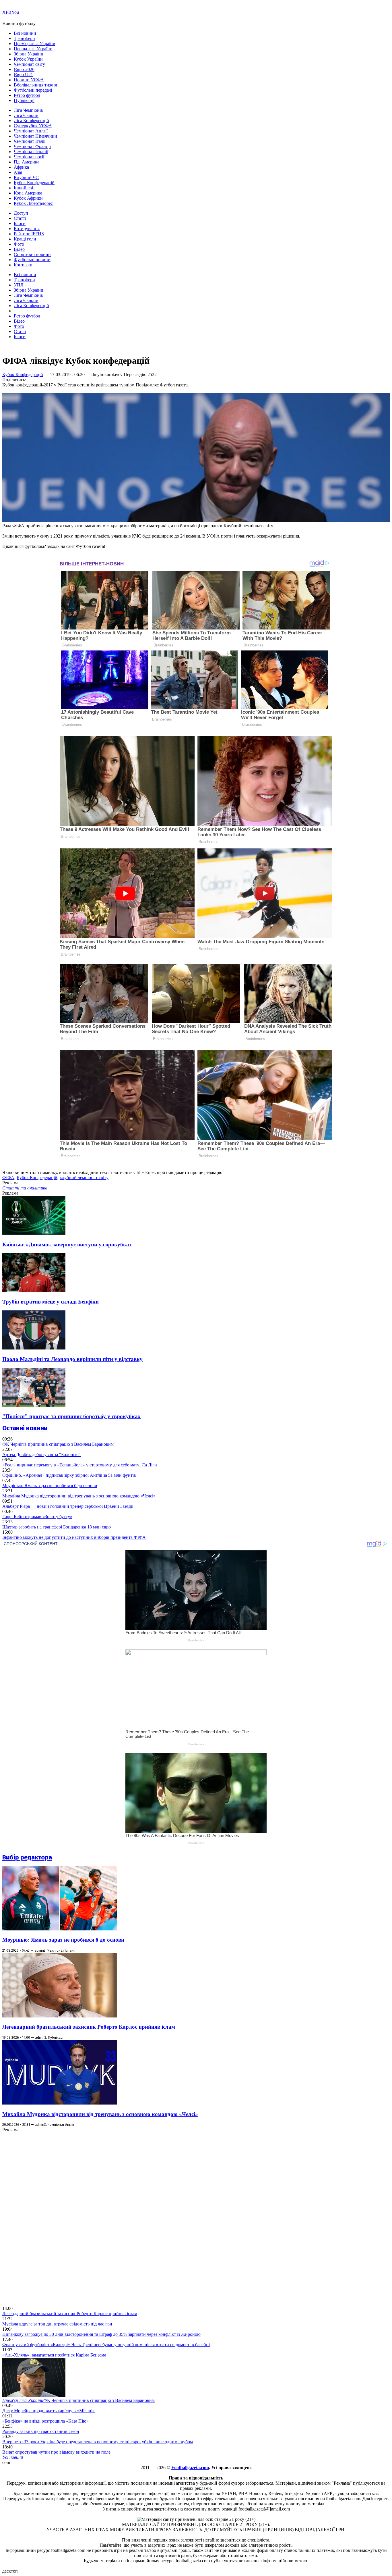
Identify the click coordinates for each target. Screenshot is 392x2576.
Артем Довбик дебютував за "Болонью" (41, 1454)
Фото (19, 244)
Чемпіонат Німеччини (35, 136)
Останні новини (25, 1428)
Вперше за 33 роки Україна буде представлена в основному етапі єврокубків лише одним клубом (98, 2442)
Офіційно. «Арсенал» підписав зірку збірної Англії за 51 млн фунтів (69, 1475)
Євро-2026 (24, 69)
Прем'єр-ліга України (35, 44)
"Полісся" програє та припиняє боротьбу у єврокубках (71, 1416)
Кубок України (28, 59)
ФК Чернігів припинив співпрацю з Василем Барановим (58, 1444)
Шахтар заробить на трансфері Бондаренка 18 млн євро (57, 1527)
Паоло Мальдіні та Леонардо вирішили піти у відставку (72, 1359)
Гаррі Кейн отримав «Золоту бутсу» (37, 1517)
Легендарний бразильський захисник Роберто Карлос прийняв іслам (89, 2027)
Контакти (23, 265)
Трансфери (24, 38)
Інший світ (24, 188)
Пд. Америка (27, 162)
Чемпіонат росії (29, 157)
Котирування (27, 229)
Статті (20, 218)
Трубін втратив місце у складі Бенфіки (51, 1302)
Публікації (24, 100)
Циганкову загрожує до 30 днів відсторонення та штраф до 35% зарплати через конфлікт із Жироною (101, 2334)
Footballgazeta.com (190, 2468)
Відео (19, 249)
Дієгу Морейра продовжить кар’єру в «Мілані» (48, 2411)
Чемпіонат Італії (30, 141)
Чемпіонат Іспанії (31, 152)
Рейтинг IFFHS (29, 234)
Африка (21, 167)
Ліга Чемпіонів (28, 110)
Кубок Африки (28, 198)
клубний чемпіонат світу (84, 1178)
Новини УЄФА (29, 80)
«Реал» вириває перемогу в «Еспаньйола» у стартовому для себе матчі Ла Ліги (80, 1465)
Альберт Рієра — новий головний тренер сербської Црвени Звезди (68, 1506)
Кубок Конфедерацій (34, 183)
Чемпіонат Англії (31, 131)
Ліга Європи (26, 115)
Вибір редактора (27, 1857)
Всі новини (25, 33)
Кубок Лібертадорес (33, 203)
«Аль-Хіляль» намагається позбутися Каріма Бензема (54, 2355)
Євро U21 (23, 75)
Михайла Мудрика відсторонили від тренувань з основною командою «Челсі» (79, 1496)
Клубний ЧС (26, 177)
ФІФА (8, 1178)
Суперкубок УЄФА (33, 126)
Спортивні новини (32, 254)
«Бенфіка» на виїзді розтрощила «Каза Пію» (45, 2421)
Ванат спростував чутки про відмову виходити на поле (56, 2452)
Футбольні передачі (33, 90)
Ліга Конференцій (31, 121)
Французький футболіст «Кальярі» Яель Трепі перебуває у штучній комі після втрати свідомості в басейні (106, 2345)
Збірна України (29, 54)
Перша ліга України (33, 49)
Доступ (21, 213)
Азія (18, 172)
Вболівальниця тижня (35, 85)
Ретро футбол (27, 95)
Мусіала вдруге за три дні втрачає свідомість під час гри (57, 2324)
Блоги (20, 223)
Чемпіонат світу (29, 64)
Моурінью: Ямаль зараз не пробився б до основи (50, 1486)
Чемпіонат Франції (32, 146)
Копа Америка (28, 193)
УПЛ (19, 285)
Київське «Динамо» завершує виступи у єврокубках (67, 1244)
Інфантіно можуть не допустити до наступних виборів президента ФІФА (74, 1537)
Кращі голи (25, 239)
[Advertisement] (45, 2219)
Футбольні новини (32, 260)
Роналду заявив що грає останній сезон (41, 2431)
